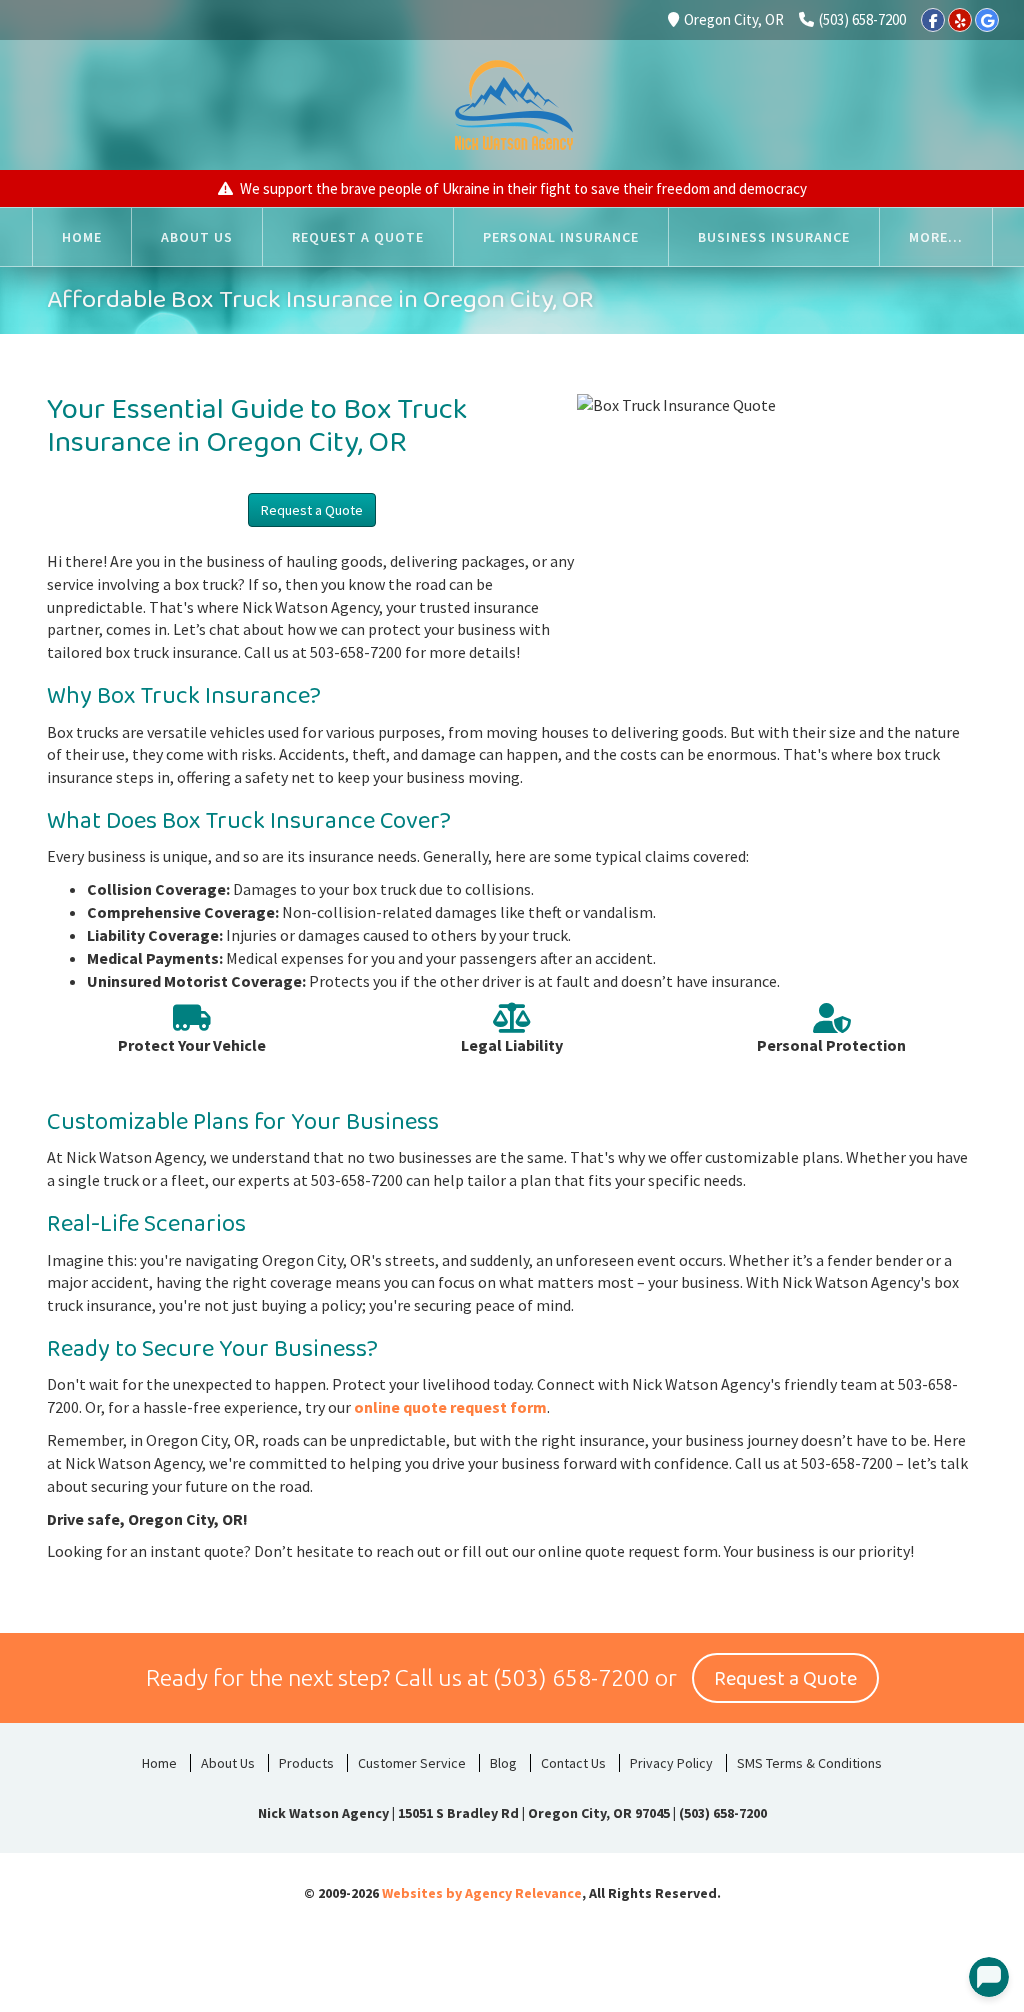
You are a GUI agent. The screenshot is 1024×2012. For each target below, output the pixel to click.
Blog (503, 1763)
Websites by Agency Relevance (482, 1893)
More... (936, 237)
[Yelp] (960, 20)
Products (306, 1763)
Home (159, 1763)
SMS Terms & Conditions (809, 1763)
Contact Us (573, 1763)
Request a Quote (312, 510)
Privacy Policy (671, 1763)
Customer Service (412, 1763)
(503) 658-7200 (862, 19)
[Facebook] (933, 20)
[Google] (987, 20)
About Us (228, 1763)
